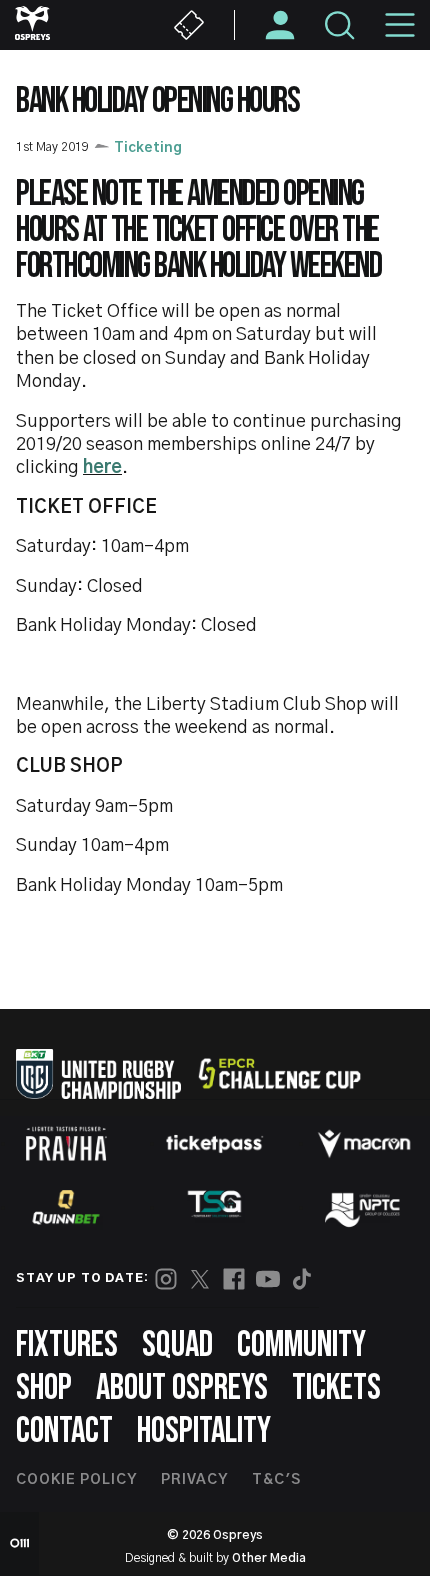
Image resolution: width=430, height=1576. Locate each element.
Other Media (269, 1558)
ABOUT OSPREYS (182, 1388)
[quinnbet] (66, 1207)
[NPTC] (364, 1207)
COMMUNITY (301, 1345)
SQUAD (177, 1345)
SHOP (44, 1388)
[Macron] (364, 1144)
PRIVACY (194, 1480)
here (102, 468)
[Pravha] (66, 1143)
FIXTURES (67, 1345)
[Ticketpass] (215, 1143)
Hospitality (204, 1431)
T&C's (276, 1480)
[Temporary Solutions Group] (215, 1207)
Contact (64, 1431)
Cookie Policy (76, 1480)
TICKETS (336, 1388)
